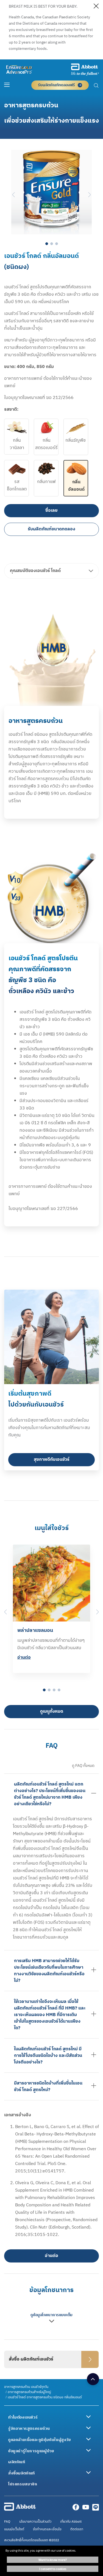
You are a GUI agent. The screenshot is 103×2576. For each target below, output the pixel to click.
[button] (96, 86)
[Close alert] (96, 7)
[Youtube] (86, 2509)
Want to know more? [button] (53, 2560)
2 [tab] (52, 244)
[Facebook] (76, 2509)
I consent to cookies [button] (53, 2569)
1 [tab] (47, 244)
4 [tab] (59, 1690)
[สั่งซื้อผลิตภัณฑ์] (88, 2473)
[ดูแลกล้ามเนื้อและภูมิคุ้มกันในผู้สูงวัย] (88, 2439)
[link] (26, 2387)
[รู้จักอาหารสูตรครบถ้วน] (88, 2428)
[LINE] (96, 2509)
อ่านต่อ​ (24, 1658)
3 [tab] (57, 244)
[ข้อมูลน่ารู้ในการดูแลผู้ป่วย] (88, 2450)
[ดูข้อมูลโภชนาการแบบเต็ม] (51, 2323)
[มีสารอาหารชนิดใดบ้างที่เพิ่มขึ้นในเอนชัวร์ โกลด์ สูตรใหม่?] (94, 2086)
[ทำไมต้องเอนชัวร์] (88, 2417)
